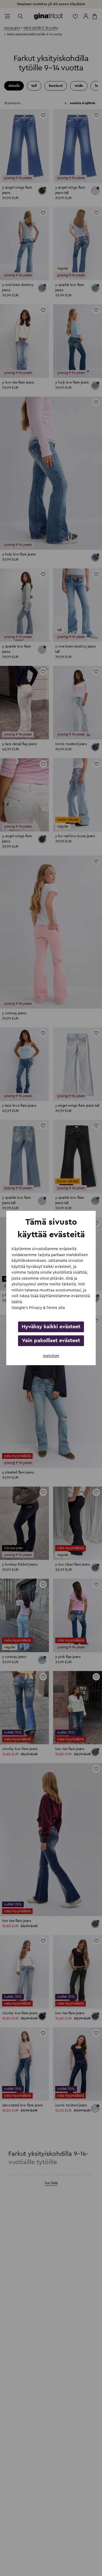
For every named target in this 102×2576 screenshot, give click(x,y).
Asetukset (51, 1356)
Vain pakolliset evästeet (51, 1341)
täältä (17, 1302)
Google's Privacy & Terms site (38, 1308)
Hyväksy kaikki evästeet (51, 1327)
